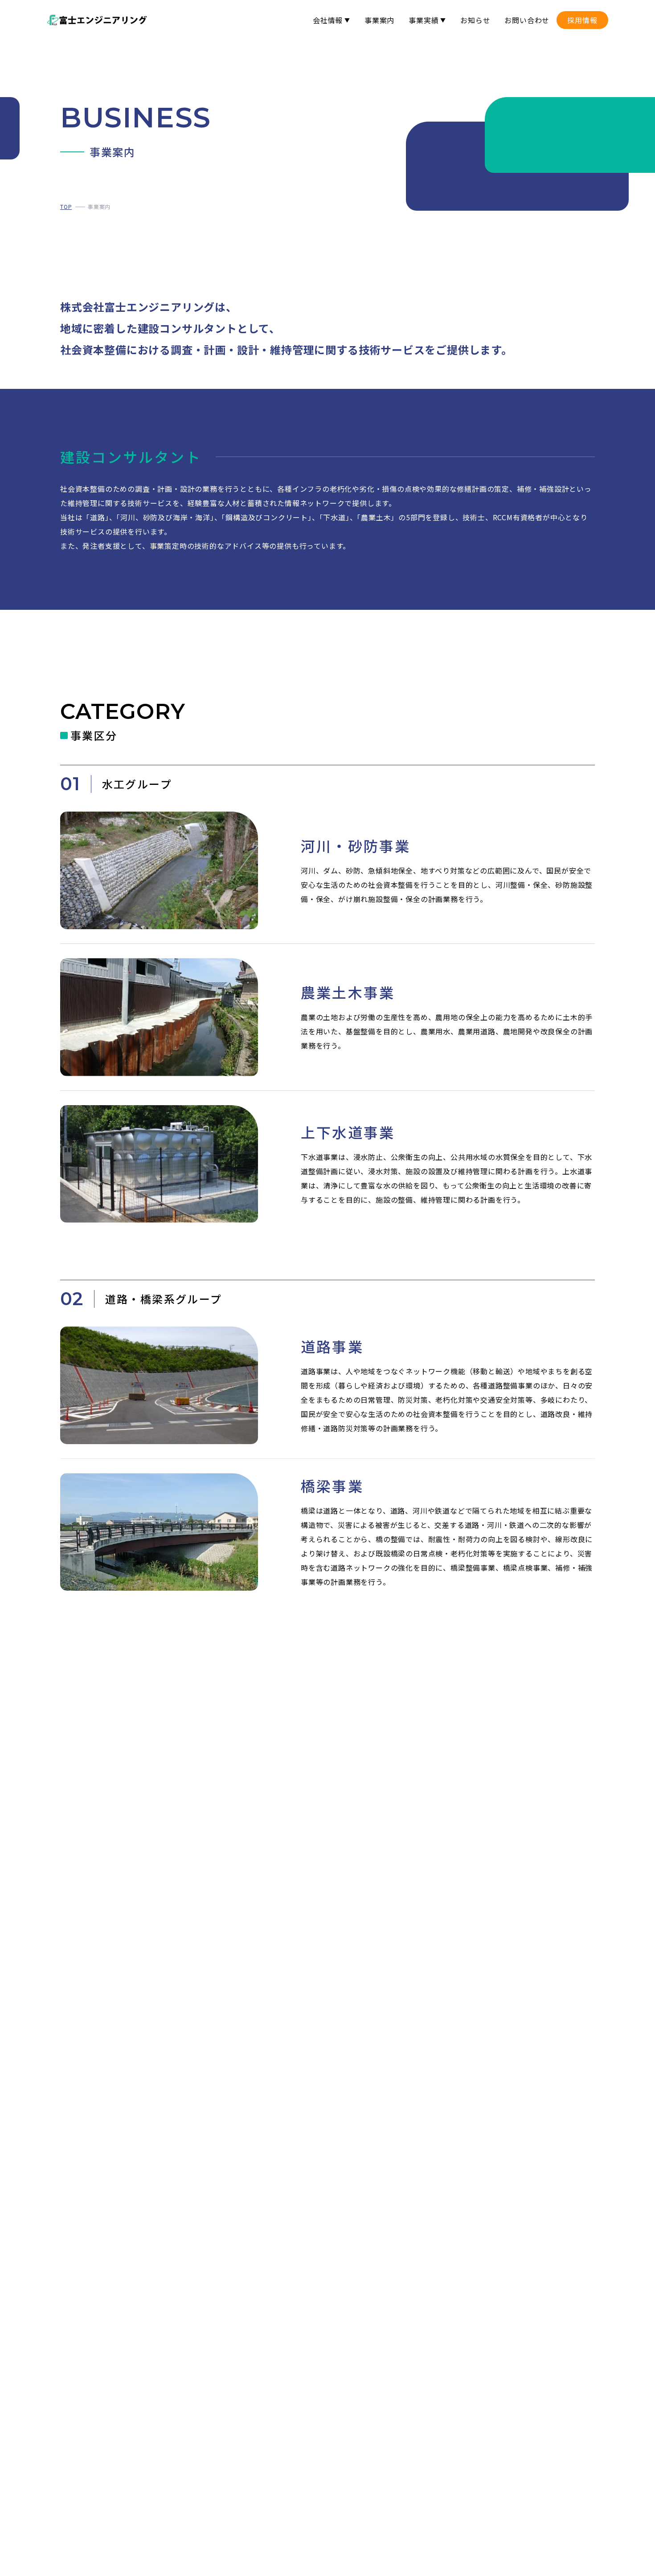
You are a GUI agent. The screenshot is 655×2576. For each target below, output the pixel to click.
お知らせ (475, 20)
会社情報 (328, 20)
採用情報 (582, 20)
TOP (66, 206)
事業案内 (379, 20)
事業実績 (424, 20)
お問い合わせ (527, 20)
